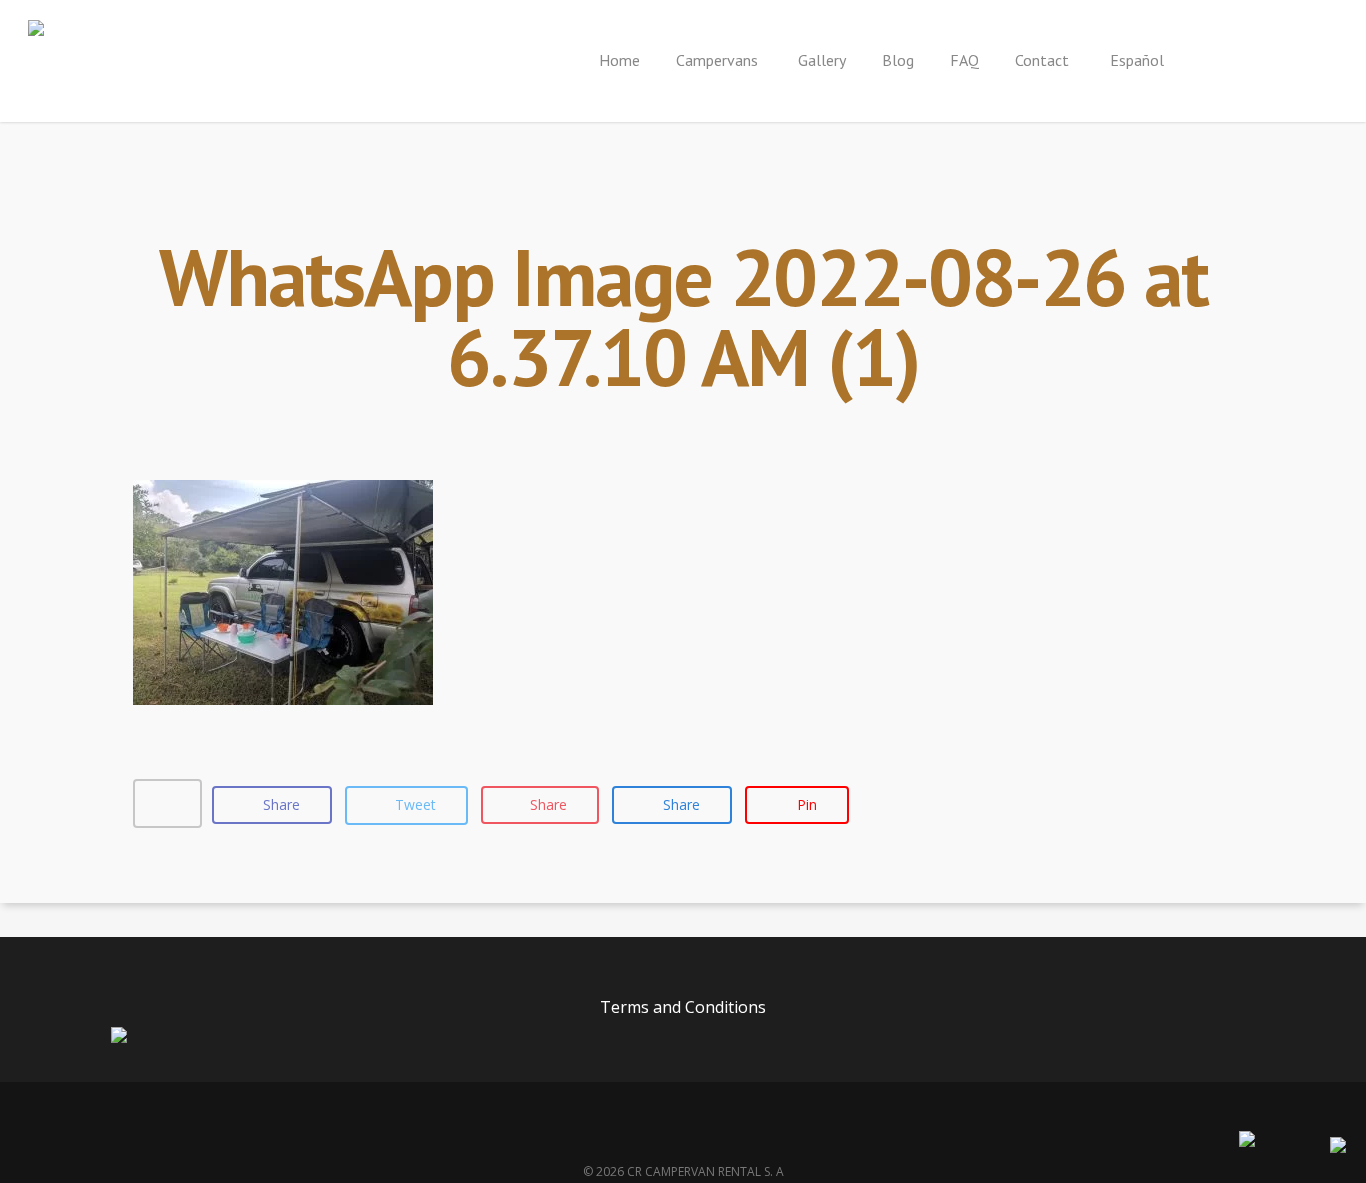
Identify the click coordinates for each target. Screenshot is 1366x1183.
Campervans (719, 60)
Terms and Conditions (683, 1007)
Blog (898, 60)
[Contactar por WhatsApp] (1338, 1147)
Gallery (822, 60)
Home (619, 60)
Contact (1042, 60)
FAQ (964, 60)
